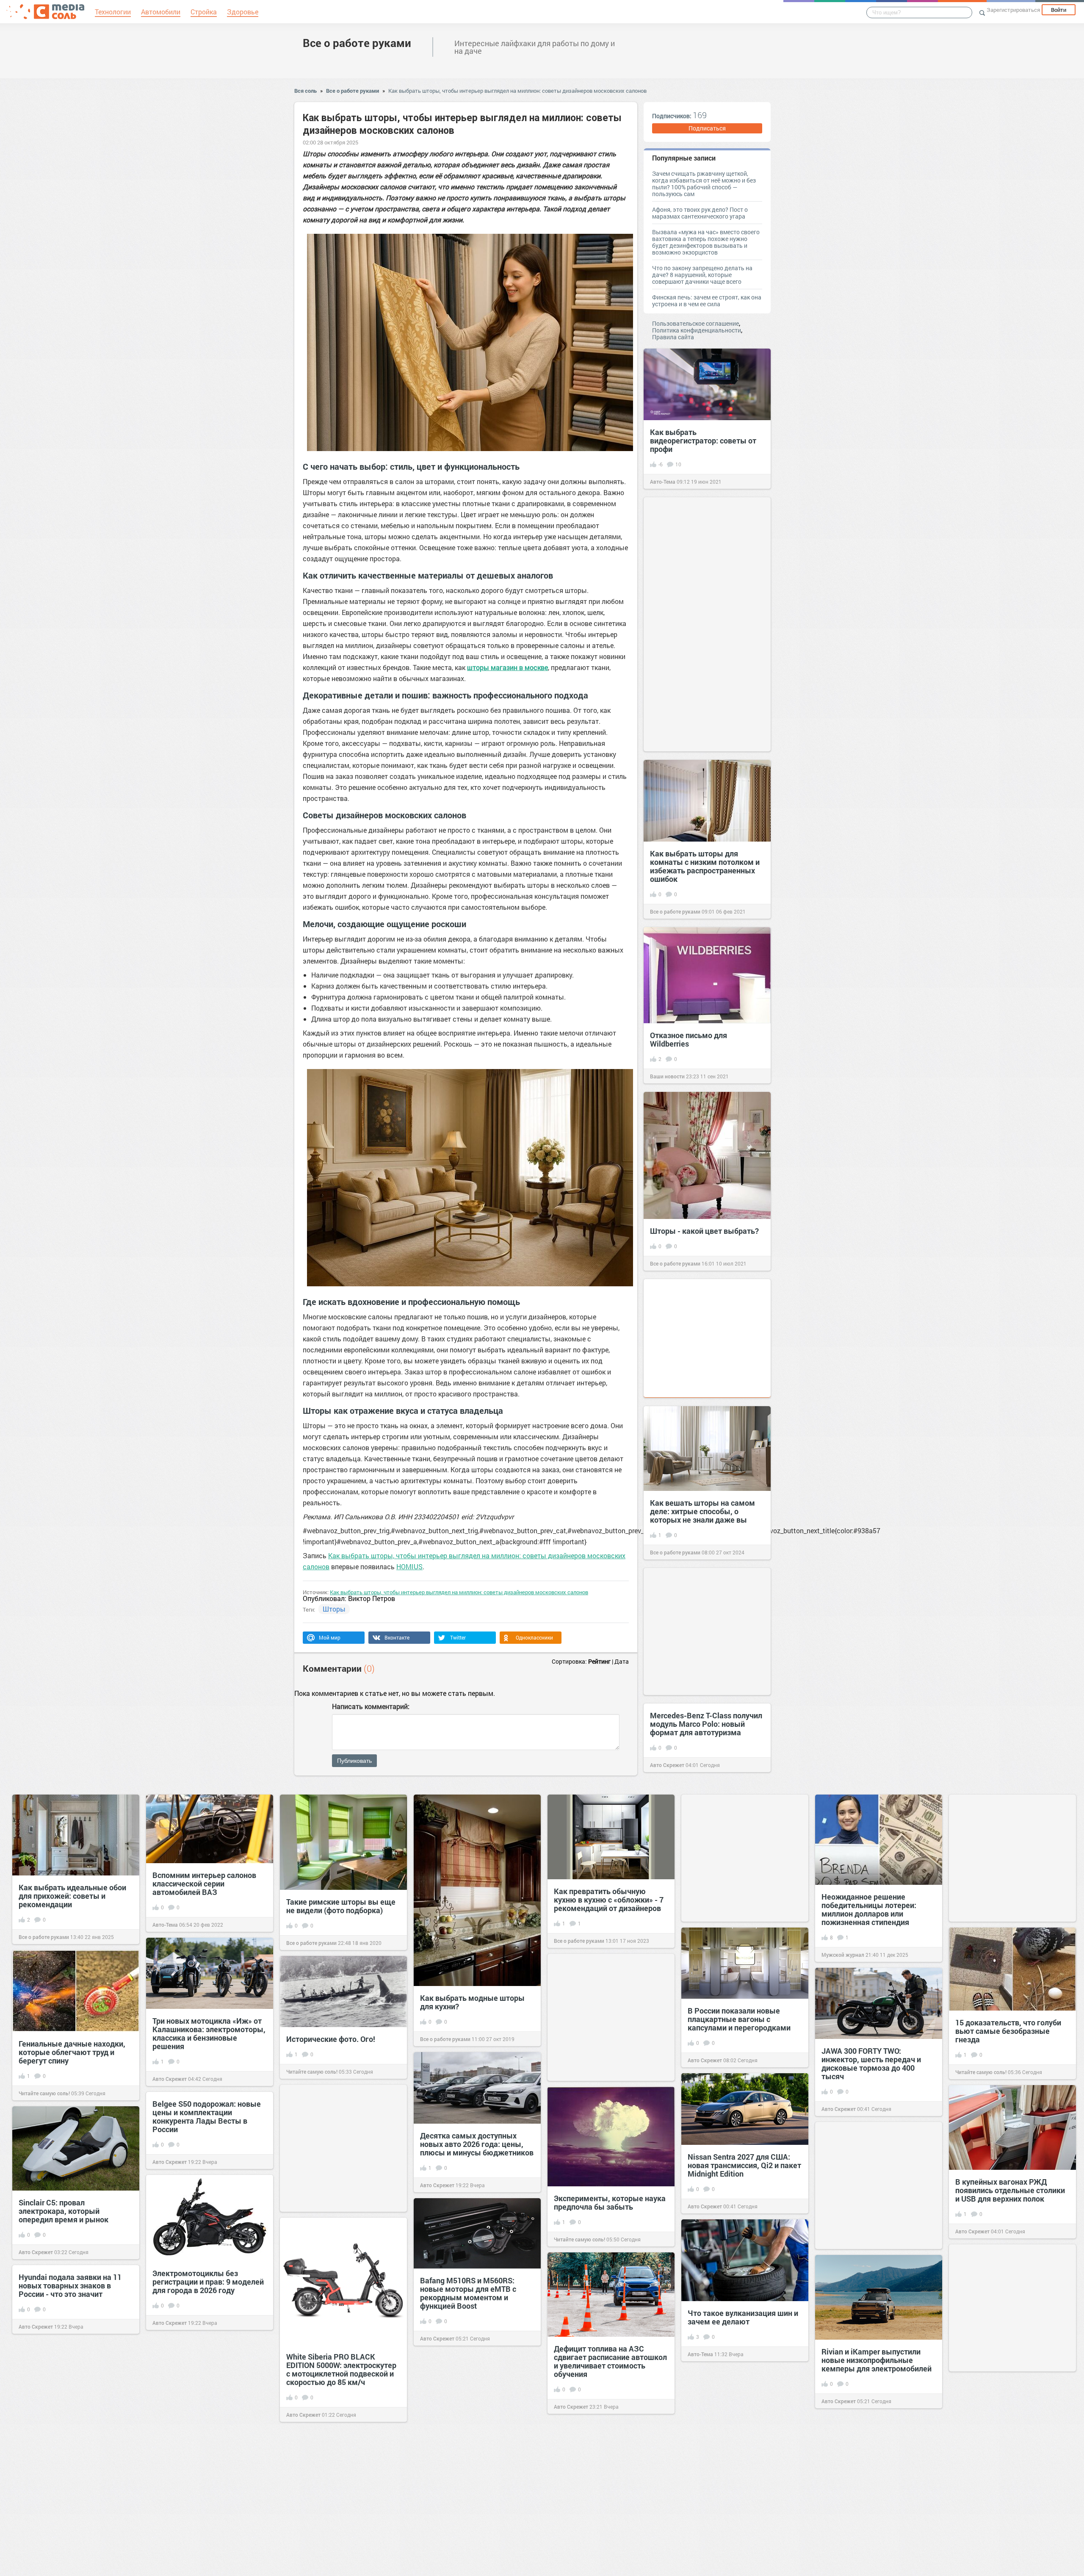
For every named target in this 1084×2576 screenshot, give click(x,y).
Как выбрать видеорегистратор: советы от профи (703, 440)
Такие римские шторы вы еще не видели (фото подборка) (341, 1906)
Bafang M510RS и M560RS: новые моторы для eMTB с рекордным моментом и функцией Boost (468, 2293)
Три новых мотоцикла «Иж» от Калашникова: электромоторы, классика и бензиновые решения (209, 2033)
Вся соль (306, 91)
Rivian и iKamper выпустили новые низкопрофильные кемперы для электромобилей (877, 2360)
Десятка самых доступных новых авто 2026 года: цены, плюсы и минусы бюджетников (477, 2144)
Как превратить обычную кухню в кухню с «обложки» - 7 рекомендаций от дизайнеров (609, 1900)
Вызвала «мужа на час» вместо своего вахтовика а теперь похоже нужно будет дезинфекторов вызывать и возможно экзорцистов (706, 242)
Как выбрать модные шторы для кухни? (472, 2002)
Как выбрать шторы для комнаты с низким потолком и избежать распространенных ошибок (705, 866)
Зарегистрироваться (1013, 10)
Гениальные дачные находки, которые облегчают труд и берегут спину (72, 2052)
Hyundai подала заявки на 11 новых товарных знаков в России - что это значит (70, 2285)
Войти (1059, 10)
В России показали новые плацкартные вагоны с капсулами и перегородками (739, 2019)
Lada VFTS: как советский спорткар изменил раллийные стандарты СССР (474, 2467)
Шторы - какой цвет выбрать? (704, 1231)
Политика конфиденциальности (697, 330)
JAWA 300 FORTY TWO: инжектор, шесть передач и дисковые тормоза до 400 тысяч (871, 2064)
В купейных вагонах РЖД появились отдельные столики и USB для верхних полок (1010, 2190)
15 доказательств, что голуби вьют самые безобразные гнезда (1008, 2031)
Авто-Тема (663, 482)
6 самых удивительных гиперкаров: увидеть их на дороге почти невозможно (601, 2522)
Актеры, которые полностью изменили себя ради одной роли (1012, 2472)
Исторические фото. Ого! (331, 2039)
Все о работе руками (357, 43)
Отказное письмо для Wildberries (689, 1039)
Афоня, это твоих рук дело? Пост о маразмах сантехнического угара (700, 213)
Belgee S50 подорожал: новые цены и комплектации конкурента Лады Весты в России (207, 2116)
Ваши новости (667, 1076)
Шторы (334, 1609)
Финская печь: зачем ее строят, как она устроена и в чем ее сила (707, 301)
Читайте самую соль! (981, 2072)
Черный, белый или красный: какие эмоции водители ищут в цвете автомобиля (75, 2432)
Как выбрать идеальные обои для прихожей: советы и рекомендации (72, 1896)
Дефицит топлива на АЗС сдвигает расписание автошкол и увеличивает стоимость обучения (610, 2361)
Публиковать (354, 1761)
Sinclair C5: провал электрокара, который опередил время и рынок (64, 2211)
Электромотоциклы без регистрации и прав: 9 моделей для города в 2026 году (208, 2282)
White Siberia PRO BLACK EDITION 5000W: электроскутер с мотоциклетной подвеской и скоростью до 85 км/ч (341, 2369)
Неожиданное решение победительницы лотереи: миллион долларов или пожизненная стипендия (869, 1909)
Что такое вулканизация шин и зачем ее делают (743, 2317)
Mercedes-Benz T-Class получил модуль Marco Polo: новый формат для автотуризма (706, 1724)
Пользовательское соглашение (695, 323)
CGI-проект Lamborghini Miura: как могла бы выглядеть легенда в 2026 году (742, 2515)
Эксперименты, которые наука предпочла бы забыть (610, 2202)
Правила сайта (673, 337)
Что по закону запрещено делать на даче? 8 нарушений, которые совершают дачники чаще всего (702, 275)
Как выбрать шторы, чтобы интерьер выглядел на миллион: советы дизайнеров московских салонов (517, 91)
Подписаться (707, 128)
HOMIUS (409, 1566)
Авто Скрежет (667, 1765)
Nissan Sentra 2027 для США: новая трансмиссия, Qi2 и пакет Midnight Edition (744, 2165)
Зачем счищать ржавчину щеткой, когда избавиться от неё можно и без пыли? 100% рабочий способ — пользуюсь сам (704, 184)
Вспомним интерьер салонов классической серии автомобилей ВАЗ (204, 1884)
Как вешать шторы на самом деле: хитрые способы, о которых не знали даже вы (702, 1511)
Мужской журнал (843, 1955)
